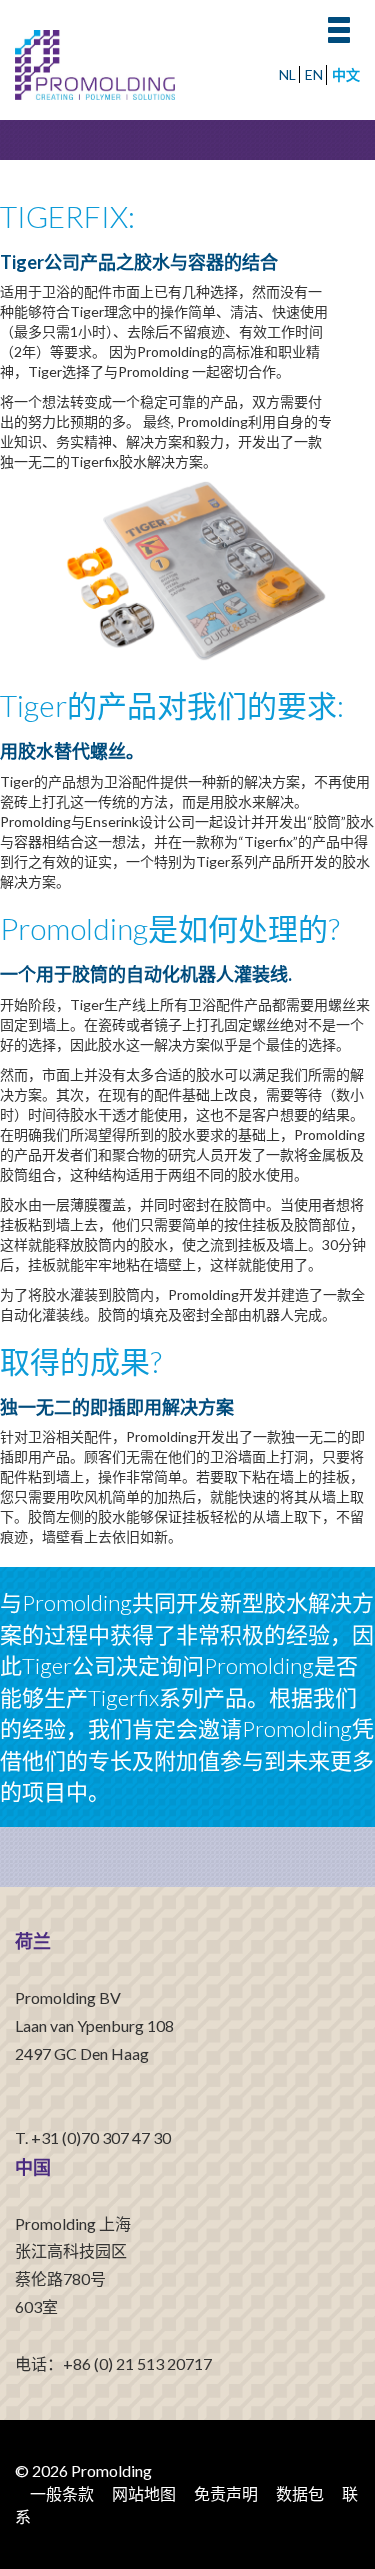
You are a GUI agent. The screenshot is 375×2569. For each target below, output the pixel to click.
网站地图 (144, 2493)
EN (314, 74)
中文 (346, 74)
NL (287, 74)
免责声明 (226, 2493)
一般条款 (62, 2493)
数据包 (300, 2493)
